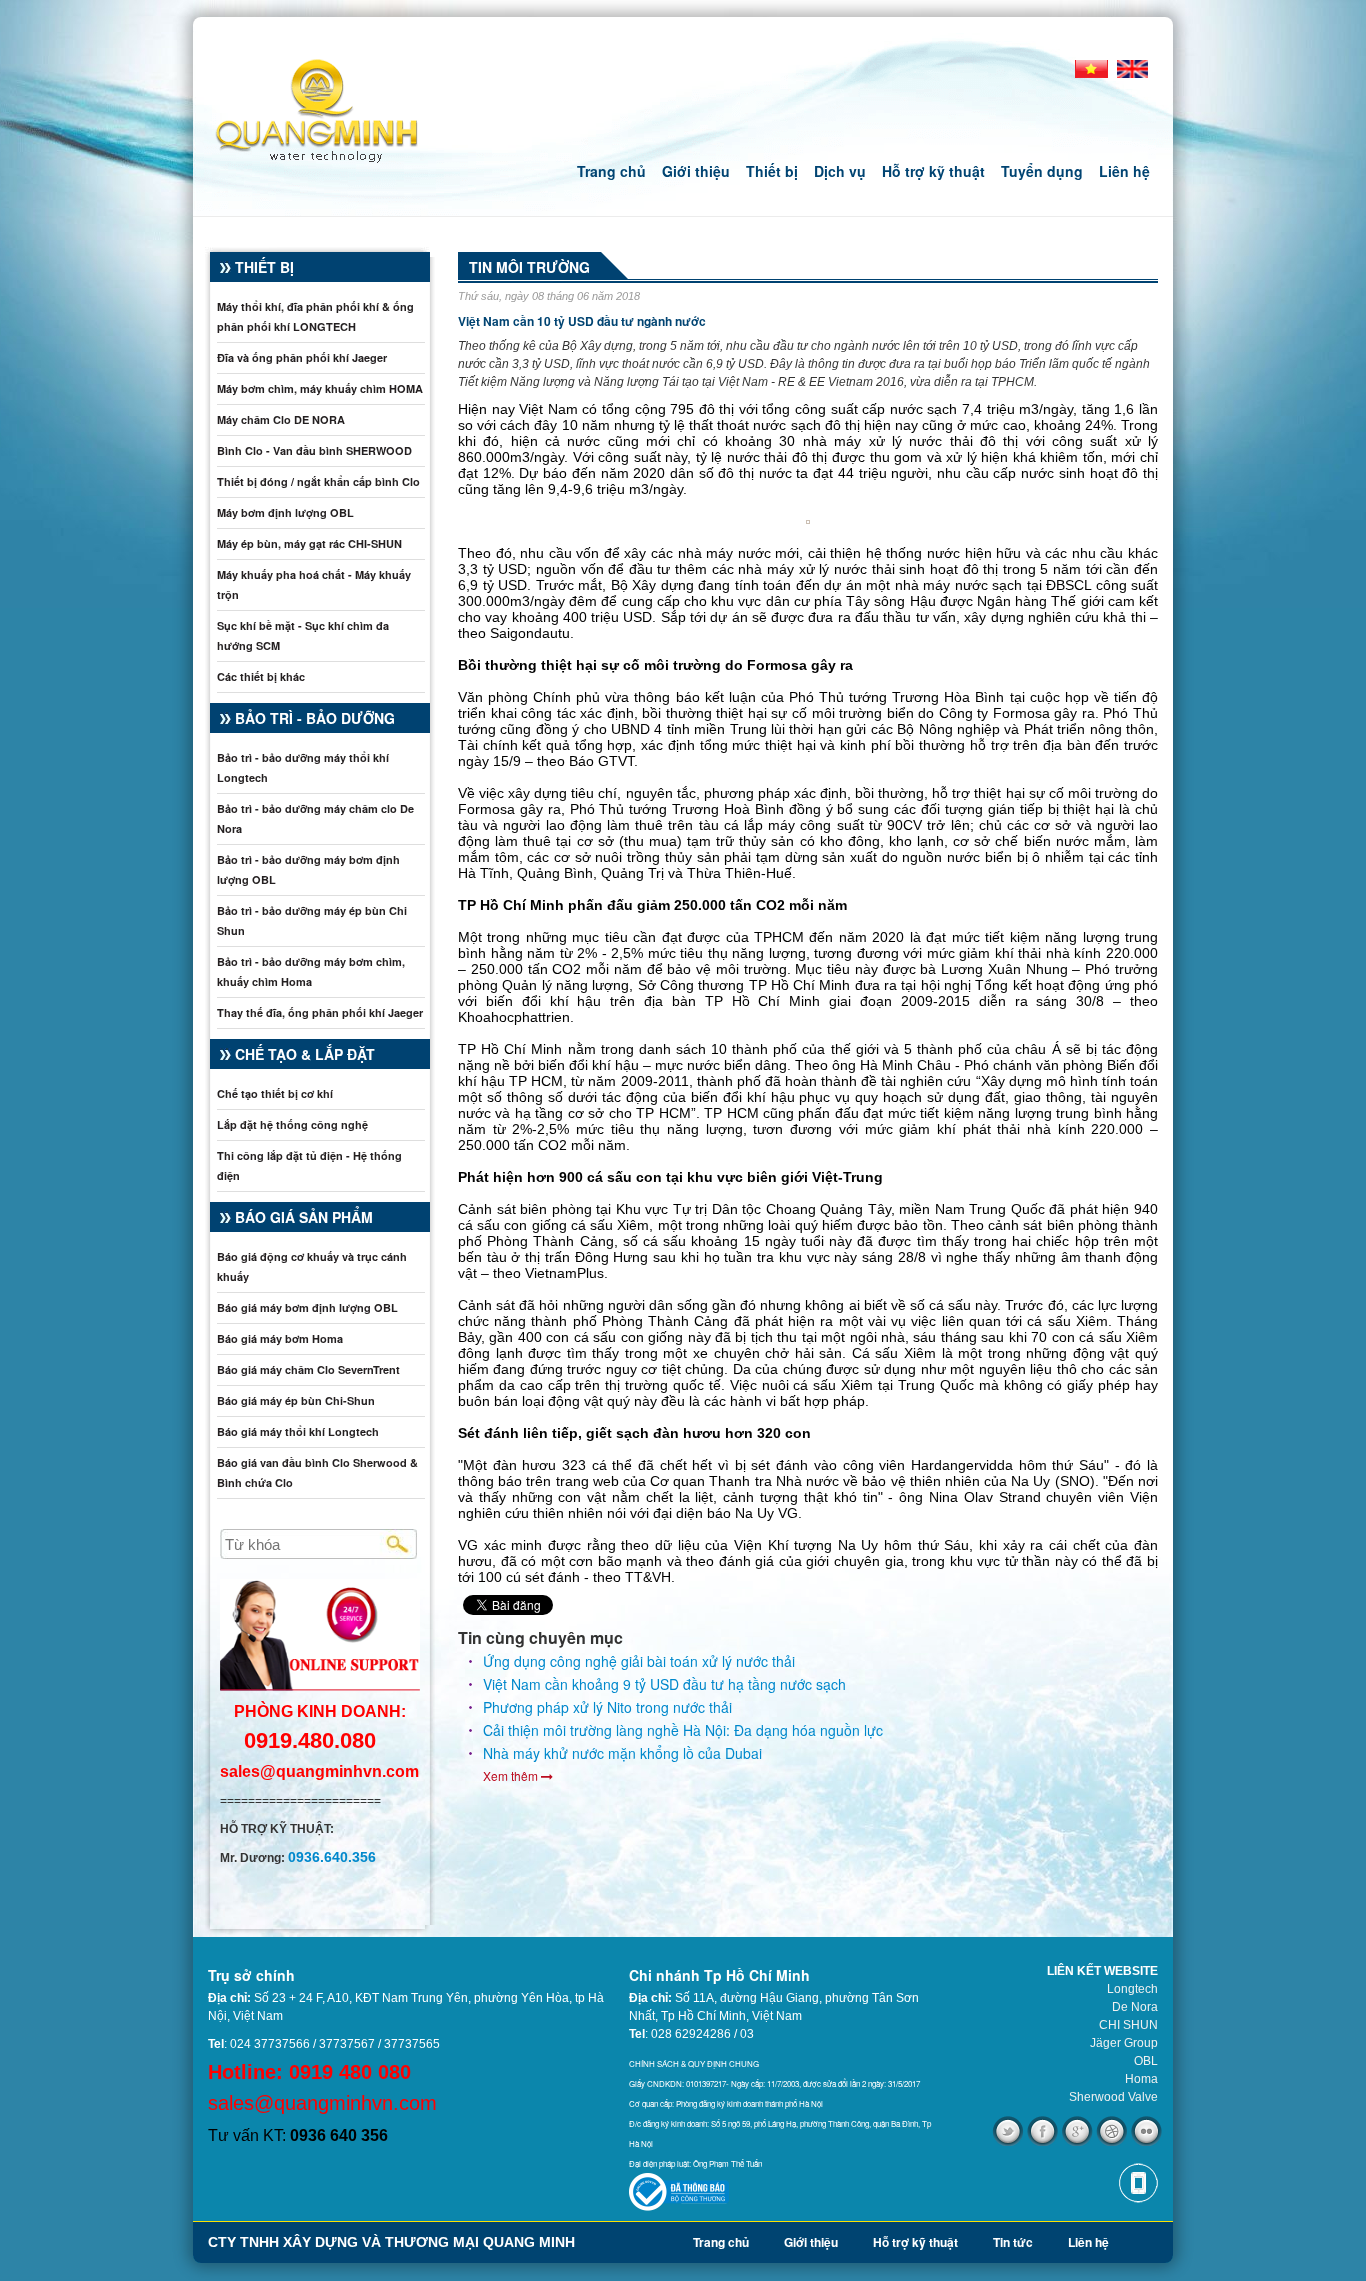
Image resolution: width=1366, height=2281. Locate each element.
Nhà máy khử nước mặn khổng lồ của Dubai (622, 1753)
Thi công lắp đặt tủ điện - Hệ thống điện (309, 1165)
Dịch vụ (840, 171)
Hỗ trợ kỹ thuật (933, 171)
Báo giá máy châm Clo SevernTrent (308, 1369)
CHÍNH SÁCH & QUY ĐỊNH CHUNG (694, 2063)
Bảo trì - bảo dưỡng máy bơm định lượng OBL (308, 869)
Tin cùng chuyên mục (540, 1638)
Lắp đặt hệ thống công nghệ (292, 1124)
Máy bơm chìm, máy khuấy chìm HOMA (320, 388)
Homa (1141, 2079)
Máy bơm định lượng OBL (285, 512)
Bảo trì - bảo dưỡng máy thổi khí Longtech (303, 767)
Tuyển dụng (1042, 171)
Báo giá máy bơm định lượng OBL (307, 1307)
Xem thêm (512, 1775)
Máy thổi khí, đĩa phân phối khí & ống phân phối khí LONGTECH (315, 316)
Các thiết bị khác (261, 676)
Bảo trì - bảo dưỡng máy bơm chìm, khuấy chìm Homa (311, 971)
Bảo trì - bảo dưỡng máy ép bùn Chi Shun (312, 920)
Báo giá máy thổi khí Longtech (298, 1431)
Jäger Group (1124, 2043)
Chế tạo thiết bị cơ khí (275, 1093)
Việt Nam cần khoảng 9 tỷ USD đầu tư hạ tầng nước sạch (664, 1684)
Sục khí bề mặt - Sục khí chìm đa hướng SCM (303, 635)
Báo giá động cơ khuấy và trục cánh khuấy (312, 1266)
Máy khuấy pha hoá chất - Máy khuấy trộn (314, 584)
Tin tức (1013, 2242)
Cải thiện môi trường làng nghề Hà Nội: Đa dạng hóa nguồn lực (683, 1730)
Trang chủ (611, 171)
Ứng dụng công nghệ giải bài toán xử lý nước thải (639, 1661)
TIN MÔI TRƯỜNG (529, 267)
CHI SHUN (1128, 2025)
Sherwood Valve (1113, 2097)
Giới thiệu (696, 171)
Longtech (1132, 1989)
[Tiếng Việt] (1091, 68)
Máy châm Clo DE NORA (281, 419)
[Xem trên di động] (1138, 2183)
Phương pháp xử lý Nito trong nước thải (607, 1707)
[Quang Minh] (306, 107)
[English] (1134, 68)
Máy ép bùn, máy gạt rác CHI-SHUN (309, 543)
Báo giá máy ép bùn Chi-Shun (296, 1400)
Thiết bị (772, 171)
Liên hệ (1124, 171)
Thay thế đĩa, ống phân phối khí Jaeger (320, 1012)
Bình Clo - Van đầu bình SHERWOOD (314, 450)
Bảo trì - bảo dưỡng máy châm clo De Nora (315, 818)
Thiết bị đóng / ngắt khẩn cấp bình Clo (318, 481)
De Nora (1135, 2007)
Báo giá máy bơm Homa (280, 1338)
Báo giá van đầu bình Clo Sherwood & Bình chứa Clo (317, 1472)
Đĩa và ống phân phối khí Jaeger (302, 357)
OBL (1146, 2061)
